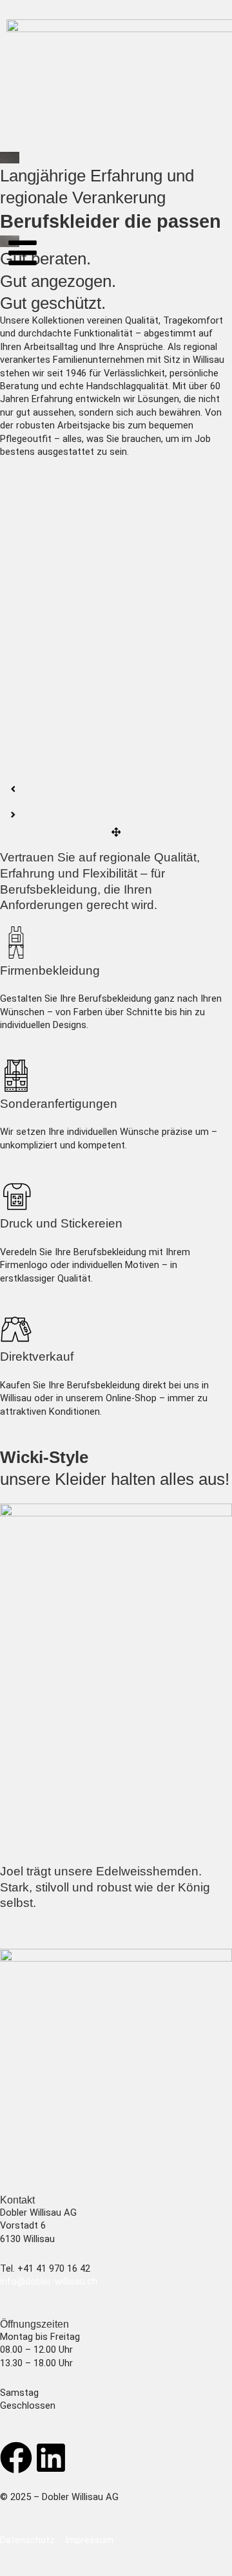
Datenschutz (27, 2540)
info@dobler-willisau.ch (49, 2281)
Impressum (89, 2540)
